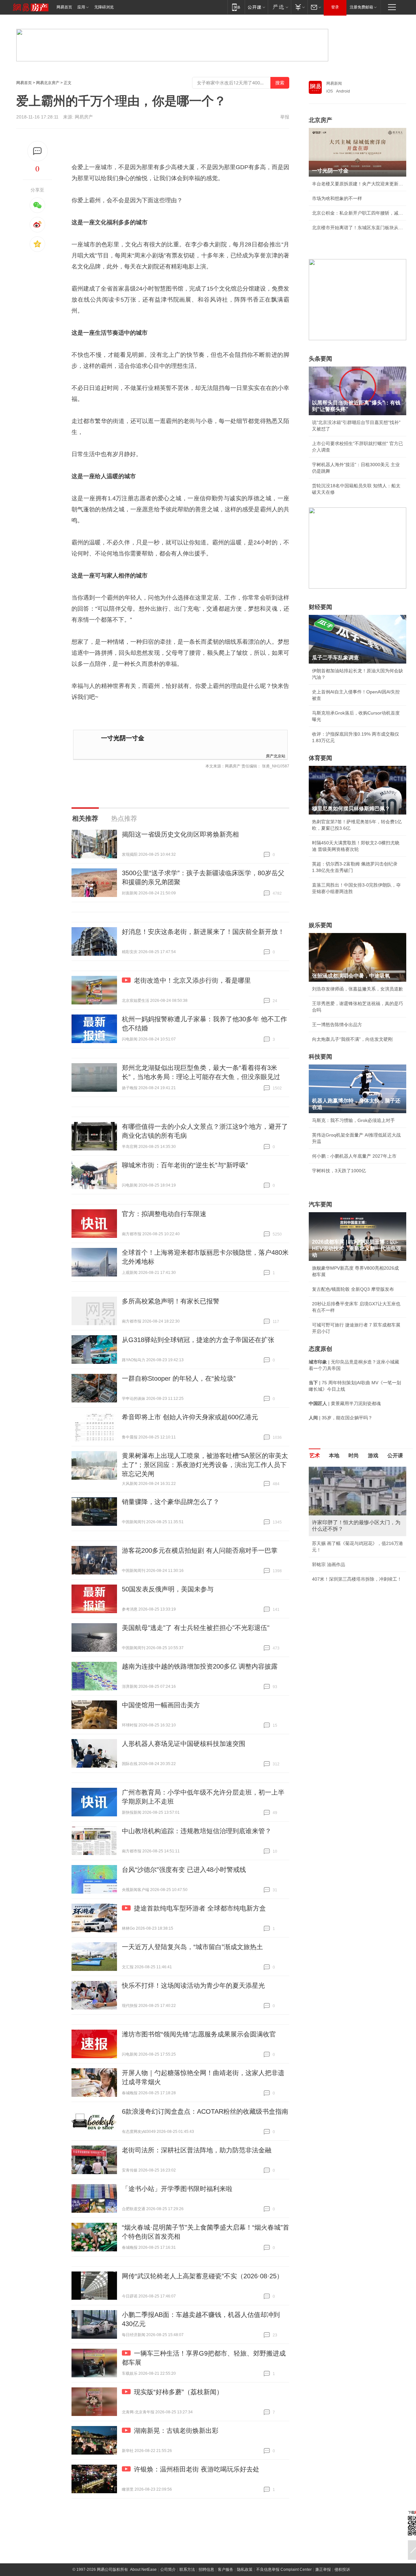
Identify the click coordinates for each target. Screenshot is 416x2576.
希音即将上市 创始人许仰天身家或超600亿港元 (190, 1417)
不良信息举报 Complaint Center (284, 2570)
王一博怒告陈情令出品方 (337, 1025)
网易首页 (64, 7)
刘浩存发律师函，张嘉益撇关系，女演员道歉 (357, 989)
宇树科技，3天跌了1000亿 (339, 1171)
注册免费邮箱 (361, 7)
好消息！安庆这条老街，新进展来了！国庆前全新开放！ (203, 932)
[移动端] (236, 7)
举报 (285, 117)
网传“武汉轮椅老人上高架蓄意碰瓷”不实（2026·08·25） (202, 2276)
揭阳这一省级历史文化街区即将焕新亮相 (180, 834)
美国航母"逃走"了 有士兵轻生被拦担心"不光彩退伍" (196, 1628)
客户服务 (226, 2570)
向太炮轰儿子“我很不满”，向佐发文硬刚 (352, 1039)
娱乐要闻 (320, 925)
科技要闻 (320, 1057)
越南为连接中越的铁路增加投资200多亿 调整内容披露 (200, 1666)
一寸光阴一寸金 (123, 738)
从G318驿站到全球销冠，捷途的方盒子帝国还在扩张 (198, 1340)
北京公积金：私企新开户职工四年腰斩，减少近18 (357, 213)
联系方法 (187, 2570)
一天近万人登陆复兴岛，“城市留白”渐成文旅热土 (192, 1947)
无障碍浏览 (104, 7)
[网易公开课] (256, 7)
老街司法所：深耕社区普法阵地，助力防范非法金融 (197, 2150)
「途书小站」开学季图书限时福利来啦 (177, 2189)
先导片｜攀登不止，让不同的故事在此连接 (355, 1564)
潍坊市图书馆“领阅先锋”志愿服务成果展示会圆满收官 (199, 2034)
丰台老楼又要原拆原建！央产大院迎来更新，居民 (357, 184)
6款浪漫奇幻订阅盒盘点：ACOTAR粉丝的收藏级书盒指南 (205, 2111)
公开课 (395, 1456)
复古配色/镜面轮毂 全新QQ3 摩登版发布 (353, 1289)
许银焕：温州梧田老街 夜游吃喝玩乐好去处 (197, 2469)
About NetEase (143, 2570)
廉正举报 (323, 2570)
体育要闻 (320, 758)
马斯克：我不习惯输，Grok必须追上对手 (353, 1120)
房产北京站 (276, 756)
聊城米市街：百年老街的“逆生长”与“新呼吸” (185, 1165)
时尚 (354, 1456)
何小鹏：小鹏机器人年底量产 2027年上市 (354, 1156)
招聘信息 (206, 2570)
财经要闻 (320, 607)
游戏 (373, 1456)
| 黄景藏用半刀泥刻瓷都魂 (345, 1403)
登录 (335, 7)
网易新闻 (334, 83)
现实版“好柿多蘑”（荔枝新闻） (178, 2392)
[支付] (299, 7)
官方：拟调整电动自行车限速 (164, 1214)
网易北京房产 (48, 83)
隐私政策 (245, 2570)
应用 (81, 7)
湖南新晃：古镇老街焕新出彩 (176, 2431)
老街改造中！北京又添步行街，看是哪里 (192, 980)
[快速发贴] (38, 151)
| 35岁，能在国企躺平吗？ (341, 1418)
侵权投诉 (342, 2570)
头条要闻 (320, 359)
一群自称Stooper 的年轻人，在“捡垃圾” (179, 1378)
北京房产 (320, 120)
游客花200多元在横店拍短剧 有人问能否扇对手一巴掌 (200, 1550)
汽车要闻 (320, 1204)
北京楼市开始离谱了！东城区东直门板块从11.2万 (357, 228)
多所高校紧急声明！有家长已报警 (171, 1301)
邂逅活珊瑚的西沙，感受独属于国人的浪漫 (355, 1579)
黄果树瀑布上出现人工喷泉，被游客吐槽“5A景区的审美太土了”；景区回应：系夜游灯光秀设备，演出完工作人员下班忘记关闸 (205, 1465)
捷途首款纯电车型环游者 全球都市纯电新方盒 (200, 1908)
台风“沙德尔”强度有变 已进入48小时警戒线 (184, 1870)
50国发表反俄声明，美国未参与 (168, 1589)
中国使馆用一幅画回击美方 (161, 1705)
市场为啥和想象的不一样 (337, 198)
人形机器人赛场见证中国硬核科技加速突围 (184, 1744)
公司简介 (168, 2570)
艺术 (315, 1456)
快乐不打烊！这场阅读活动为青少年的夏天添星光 (193, 1985)
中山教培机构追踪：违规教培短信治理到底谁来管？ (197, 1831)
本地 (334, 1456)
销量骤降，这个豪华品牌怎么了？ (171, 1502)
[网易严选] (279, 7)
